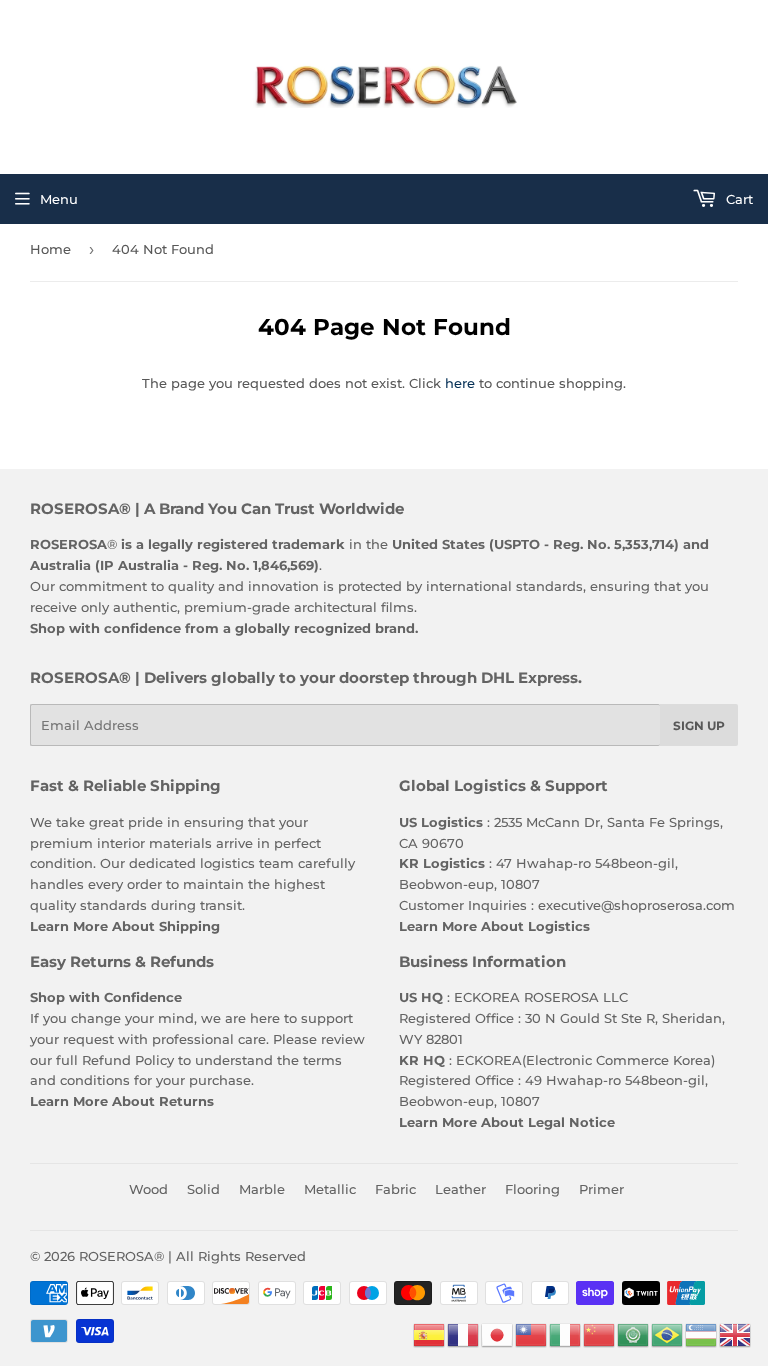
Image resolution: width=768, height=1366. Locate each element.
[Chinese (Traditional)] (532, 1333)
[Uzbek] (702, 1333)
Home (50, 249)
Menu (59, 199)
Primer (601, 1189)
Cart (737, 199)
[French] (464, 1333)
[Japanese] (498, 1333)
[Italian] (566, 1333)
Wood (148, 1189)
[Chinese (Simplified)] (600, 1333)
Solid (203, 1189)
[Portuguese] (668, 1333)
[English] (736, 1333)
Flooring (532, 1189)
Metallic (330, 1189)
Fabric (395, 1189)
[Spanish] (430, 1333)
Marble (262, 1189)
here (460, 383)
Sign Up (699, 725)
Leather (460, 1189)
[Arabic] (634, 1333)
